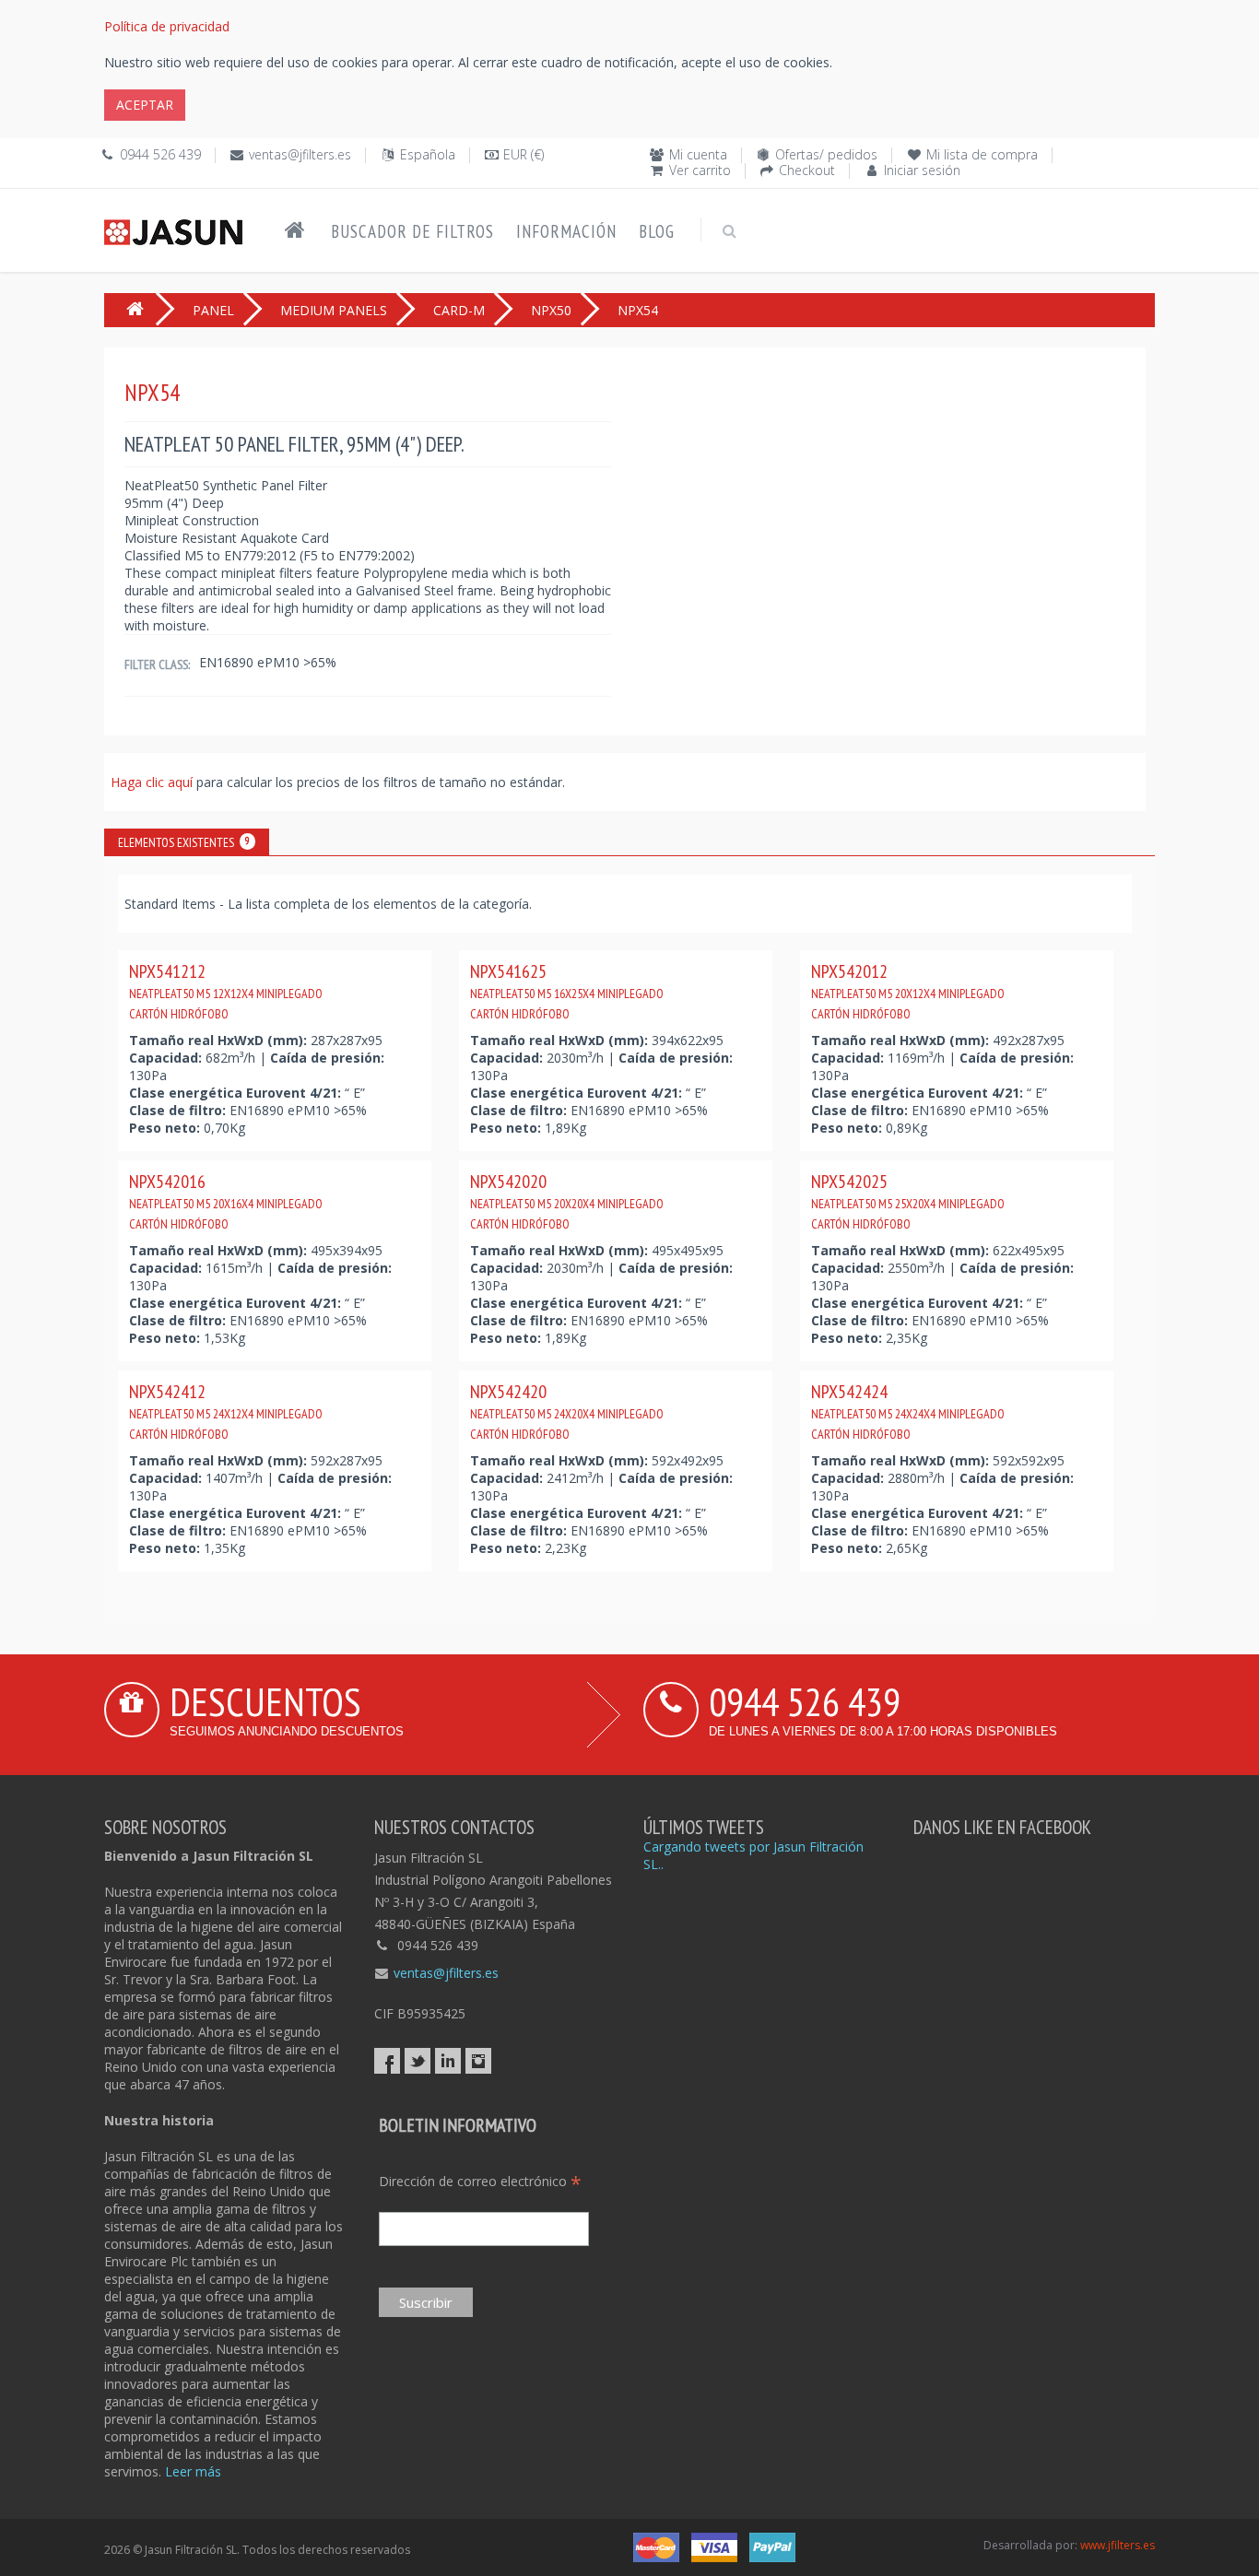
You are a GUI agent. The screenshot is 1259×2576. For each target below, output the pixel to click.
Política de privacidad (167, 26)
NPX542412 (226, 1411)
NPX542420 (567, 1411)
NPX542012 (908, 991)
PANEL (213, 310)
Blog (657, 231)
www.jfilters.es (1118, 2545)
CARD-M (459, 310)
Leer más (193, 2471)
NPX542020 (567, 1201)
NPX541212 (226, 991)
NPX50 (551, 310)
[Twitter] (418, 2061)
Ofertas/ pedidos (826, 154)
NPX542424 (908, 1411)
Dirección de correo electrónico (480, 2181)
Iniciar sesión (922, 170)
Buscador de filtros (412, 231)
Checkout (807, 170)
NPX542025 (908, 1201)
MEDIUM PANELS (334, 310)
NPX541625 (567, 991)
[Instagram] (478, 2061)
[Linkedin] (448, 2061)
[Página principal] (295, 230)
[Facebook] (387, 2061)
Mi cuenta (698, 154)
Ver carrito (700, 170)
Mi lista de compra (982, 154)
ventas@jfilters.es (300, 154)
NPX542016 (226, 1201)
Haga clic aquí (153, 782)
